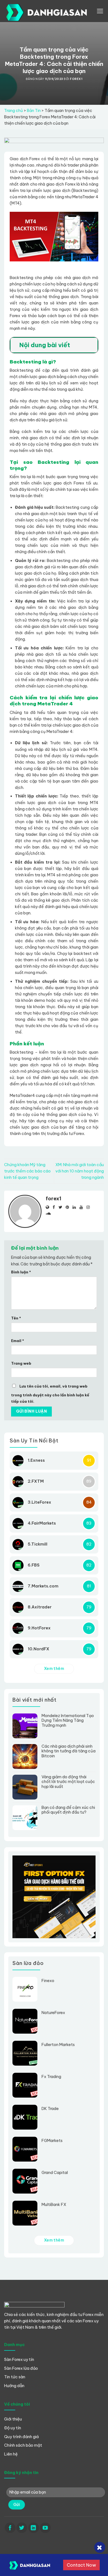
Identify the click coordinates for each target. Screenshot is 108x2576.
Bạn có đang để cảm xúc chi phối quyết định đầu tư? (68, 1810)
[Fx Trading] (27, 2085)
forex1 (53, 1199)
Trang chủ (14, 111)
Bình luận (21, 1272)
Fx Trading (51, 2077)
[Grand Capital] (27, 2181)
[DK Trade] (27, 2117)
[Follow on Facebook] (10, 2528)
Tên (16, 1318)
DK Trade (50, 2109)
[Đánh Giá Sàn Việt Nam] (46, 12)
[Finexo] (27, 1989)
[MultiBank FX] (27, 2213)
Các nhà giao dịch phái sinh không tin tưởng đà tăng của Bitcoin (69, 1751)
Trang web (21, 1363)
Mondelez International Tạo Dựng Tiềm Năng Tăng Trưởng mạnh (68, 1721)
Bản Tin (34, 111)
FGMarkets (52, 2141)
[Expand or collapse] (91, 345)
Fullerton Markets (58, 2045)
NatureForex (53, 2013)
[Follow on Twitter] (22, 2528)
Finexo (48, 1981)
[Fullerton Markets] (27, 2053)
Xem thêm (54, 1669)
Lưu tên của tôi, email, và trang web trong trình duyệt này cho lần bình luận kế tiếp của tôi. (50, 1394)
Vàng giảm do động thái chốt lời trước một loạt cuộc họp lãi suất (68, 1782)
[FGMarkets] (27, 2149)
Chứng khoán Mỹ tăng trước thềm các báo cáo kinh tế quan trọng (27, 1171)
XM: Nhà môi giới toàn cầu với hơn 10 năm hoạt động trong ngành (80, 1171)
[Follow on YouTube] (45, 2528)
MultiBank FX (54, 2205)
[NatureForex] (27, 2021)
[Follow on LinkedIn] (34, 2528)
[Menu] (100, 11)
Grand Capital (55, 2173)
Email (18, 1341)
